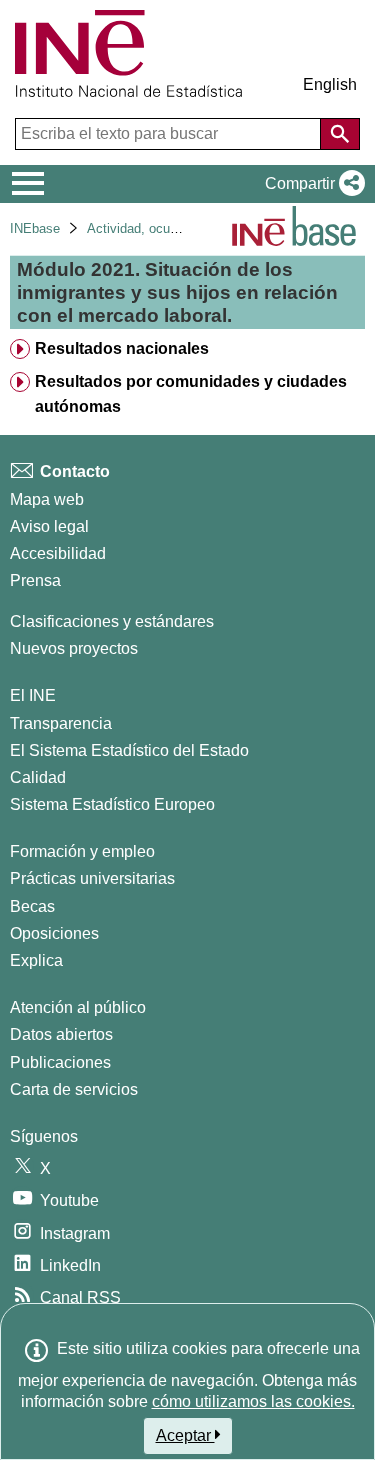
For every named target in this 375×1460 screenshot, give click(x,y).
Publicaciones (60, 1062)
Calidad (38, 777)
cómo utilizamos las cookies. (253, 1401)
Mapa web (47, 499)
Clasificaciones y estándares (112, 621)
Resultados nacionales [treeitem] (122, 348)
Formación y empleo (82, 851)
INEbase (35, 228)
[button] (311, 184)
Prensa (35, 580)
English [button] (330, 84)
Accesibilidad (58, 553)
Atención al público (78, 1007)
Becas (32, 906)
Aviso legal (49, 526)
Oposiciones (54, 933)
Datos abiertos (61, 1034)
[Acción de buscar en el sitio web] (340, 134)
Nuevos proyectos (74, 648)
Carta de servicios (74, 1089)
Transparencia (61, 723)
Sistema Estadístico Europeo (112, 804)
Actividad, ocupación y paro (167, 228)
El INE (33, 695)
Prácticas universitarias (92, 878)
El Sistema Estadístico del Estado (129, 750)
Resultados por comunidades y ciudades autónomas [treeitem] (191, 394)
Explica (36, 960)
